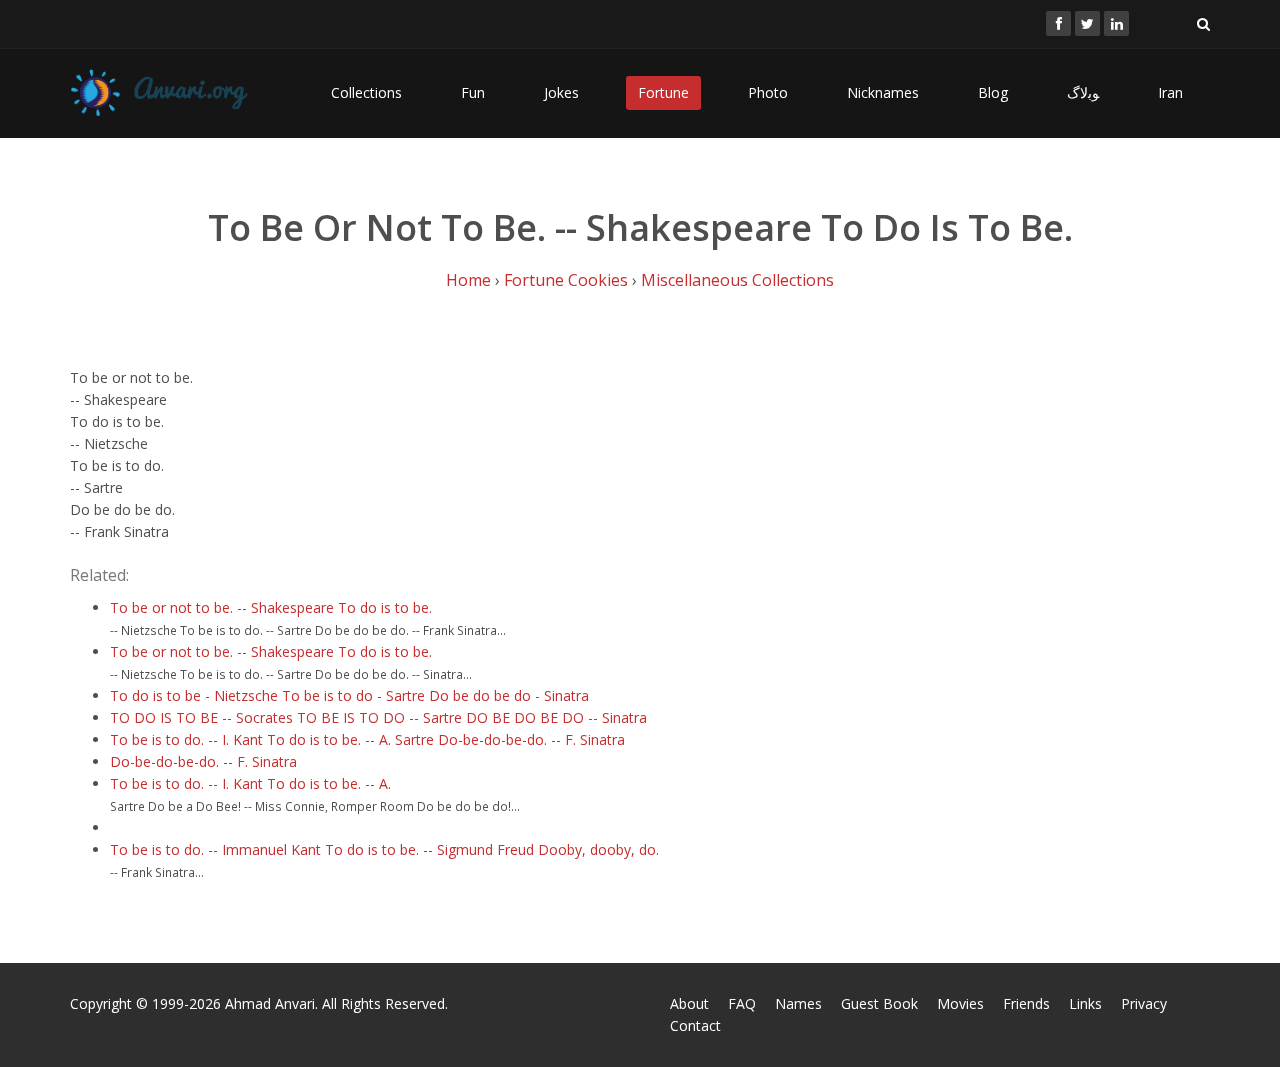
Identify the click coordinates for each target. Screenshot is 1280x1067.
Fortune (663, 92)
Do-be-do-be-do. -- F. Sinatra (203, 761)
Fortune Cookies (566, 280)
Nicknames (883, 92)
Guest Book (879, 1003)
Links (1085, 1003)
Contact (695, 1025)
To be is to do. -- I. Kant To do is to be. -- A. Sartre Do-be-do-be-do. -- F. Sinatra (367, 739)
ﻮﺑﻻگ (1083, 92)
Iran (1170, 92)
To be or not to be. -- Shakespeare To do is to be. (271, 607)
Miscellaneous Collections (737, 280)
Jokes (561, 92)
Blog (993, 92)
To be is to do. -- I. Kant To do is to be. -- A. (250, 783)
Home (468, 280)
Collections (366, 92)
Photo (768, 92)
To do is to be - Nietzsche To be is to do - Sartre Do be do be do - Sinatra (349, 695)
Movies (960, 1003)
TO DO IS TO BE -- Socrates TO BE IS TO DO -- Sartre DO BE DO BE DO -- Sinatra (378, 717)
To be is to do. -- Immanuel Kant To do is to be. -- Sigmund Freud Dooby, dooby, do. (384, 849)
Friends (1026, 1003)
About (689, 1003)
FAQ (742, 1003)
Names (798, 1003)
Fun (473, 92)
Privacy (1144, 1003)
